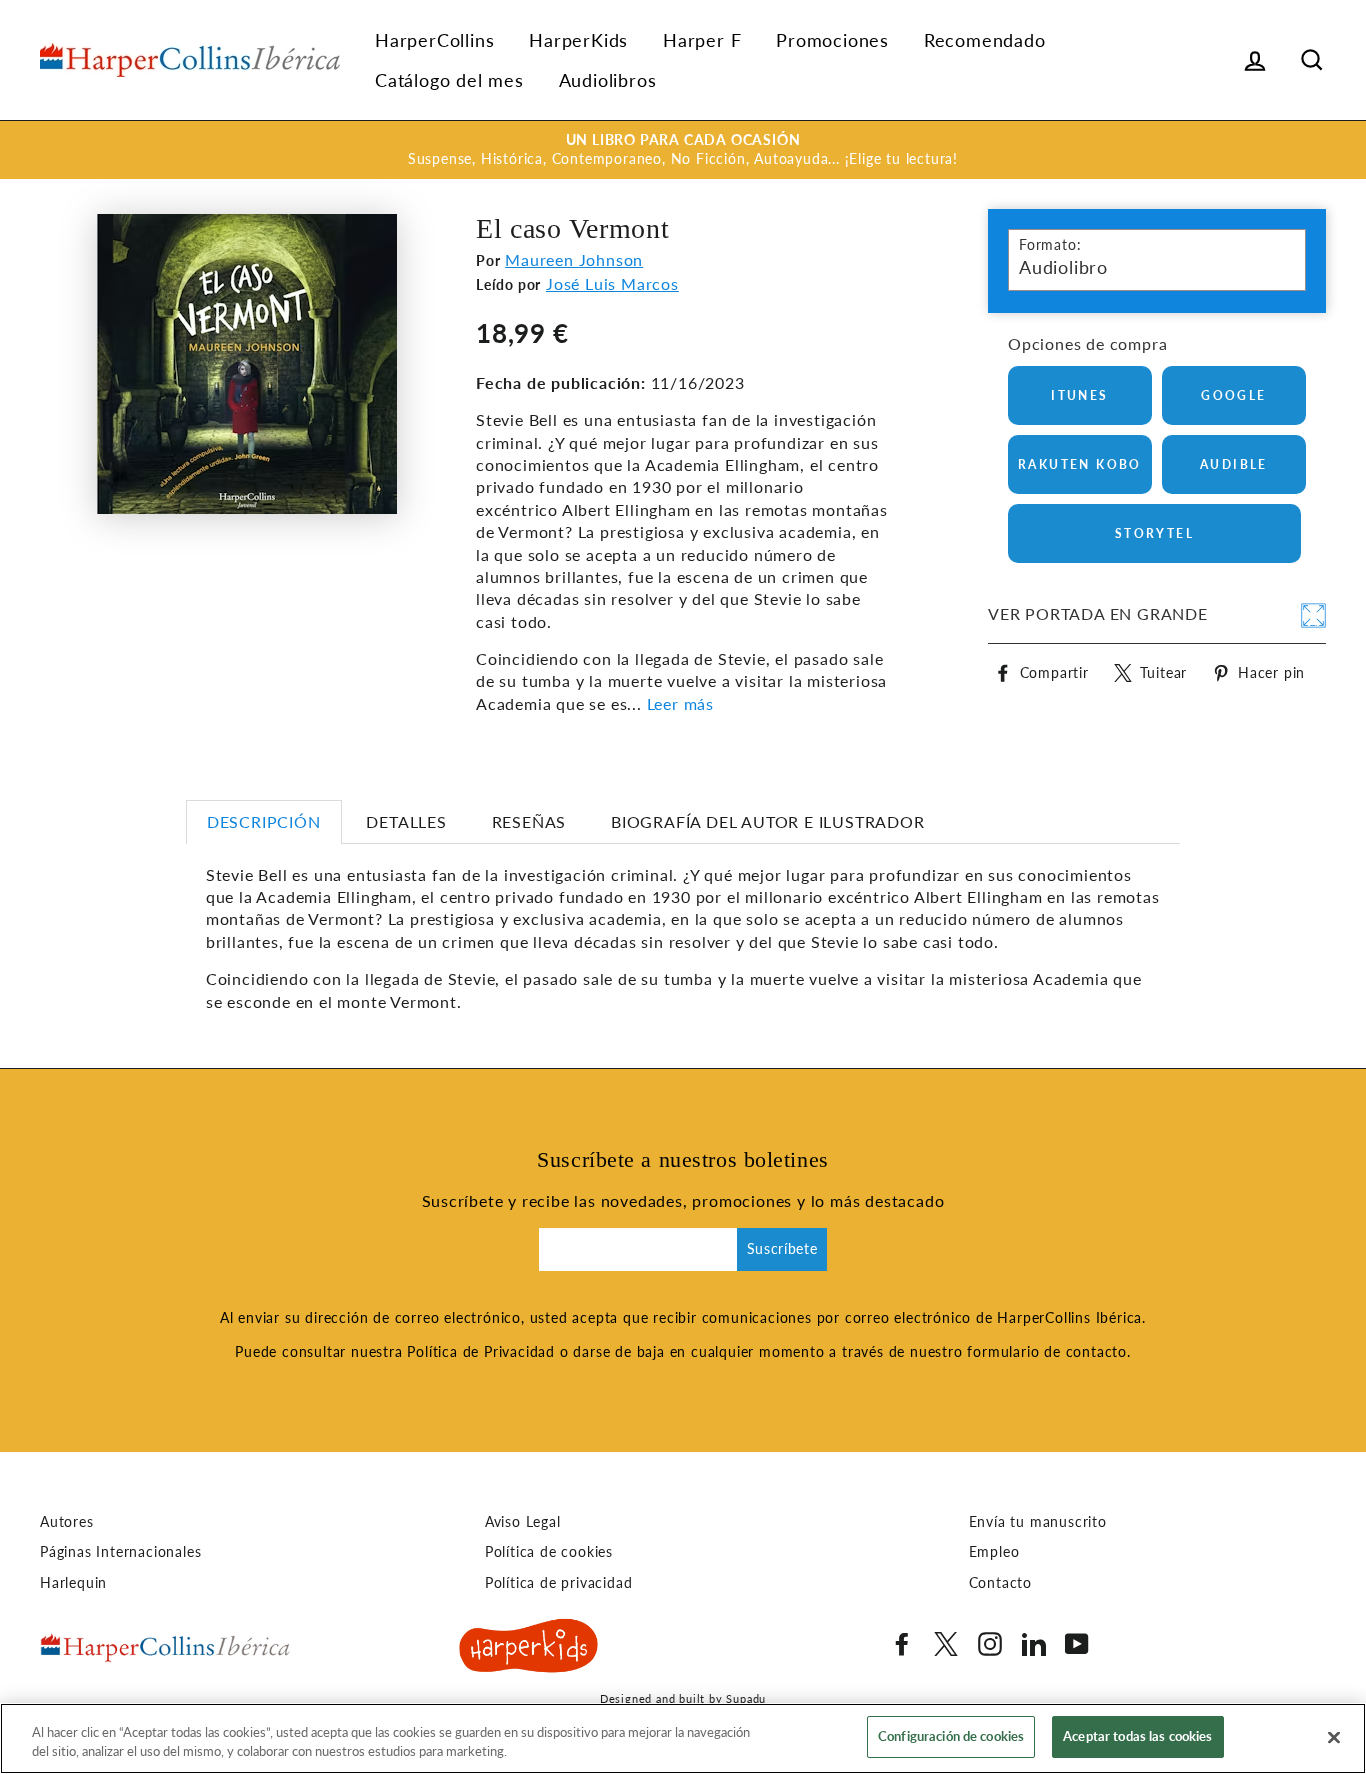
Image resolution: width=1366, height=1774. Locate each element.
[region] (683, 1738)
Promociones (832, 40)
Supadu (746, 1698)
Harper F (702, 40)
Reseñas (529, 821)
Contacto (1000, 1583)
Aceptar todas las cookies (1137, 1736)
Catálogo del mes (449, 80)
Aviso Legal (523, 1522)
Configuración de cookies (951, 1736)
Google (1233, 395)
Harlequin (73, 1583)
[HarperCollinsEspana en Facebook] (902, 1644)
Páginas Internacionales (120, 1552)
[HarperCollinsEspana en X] (946, 1644)
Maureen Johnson (574, 259)
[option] (683, 150)
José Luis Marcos (612, 283)
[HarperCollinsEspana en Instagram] (990, 1644)
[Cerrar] (1334, 1737)
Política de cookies (549, 1552)
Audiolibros (608, 80)
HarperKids (578, 40)
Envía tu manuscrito (1038, 1522)
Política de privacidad (559, 1583)
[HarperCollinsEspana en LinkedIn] (1034, 1644)
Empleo (994, 1552)
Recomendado (985, 40)
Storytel (1154, 533)
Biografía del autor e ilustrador (768, 821)
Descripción (264, 821)
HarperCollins (434, 40)
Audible (1234, 464)
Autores (67, 1522)
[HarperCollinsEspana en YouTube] (1077, 1644)
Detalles (406, 821)
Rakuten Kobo (1080, 464)
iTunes (1079, 395)
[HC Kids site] (529, 1649)
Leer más (680, 703)
